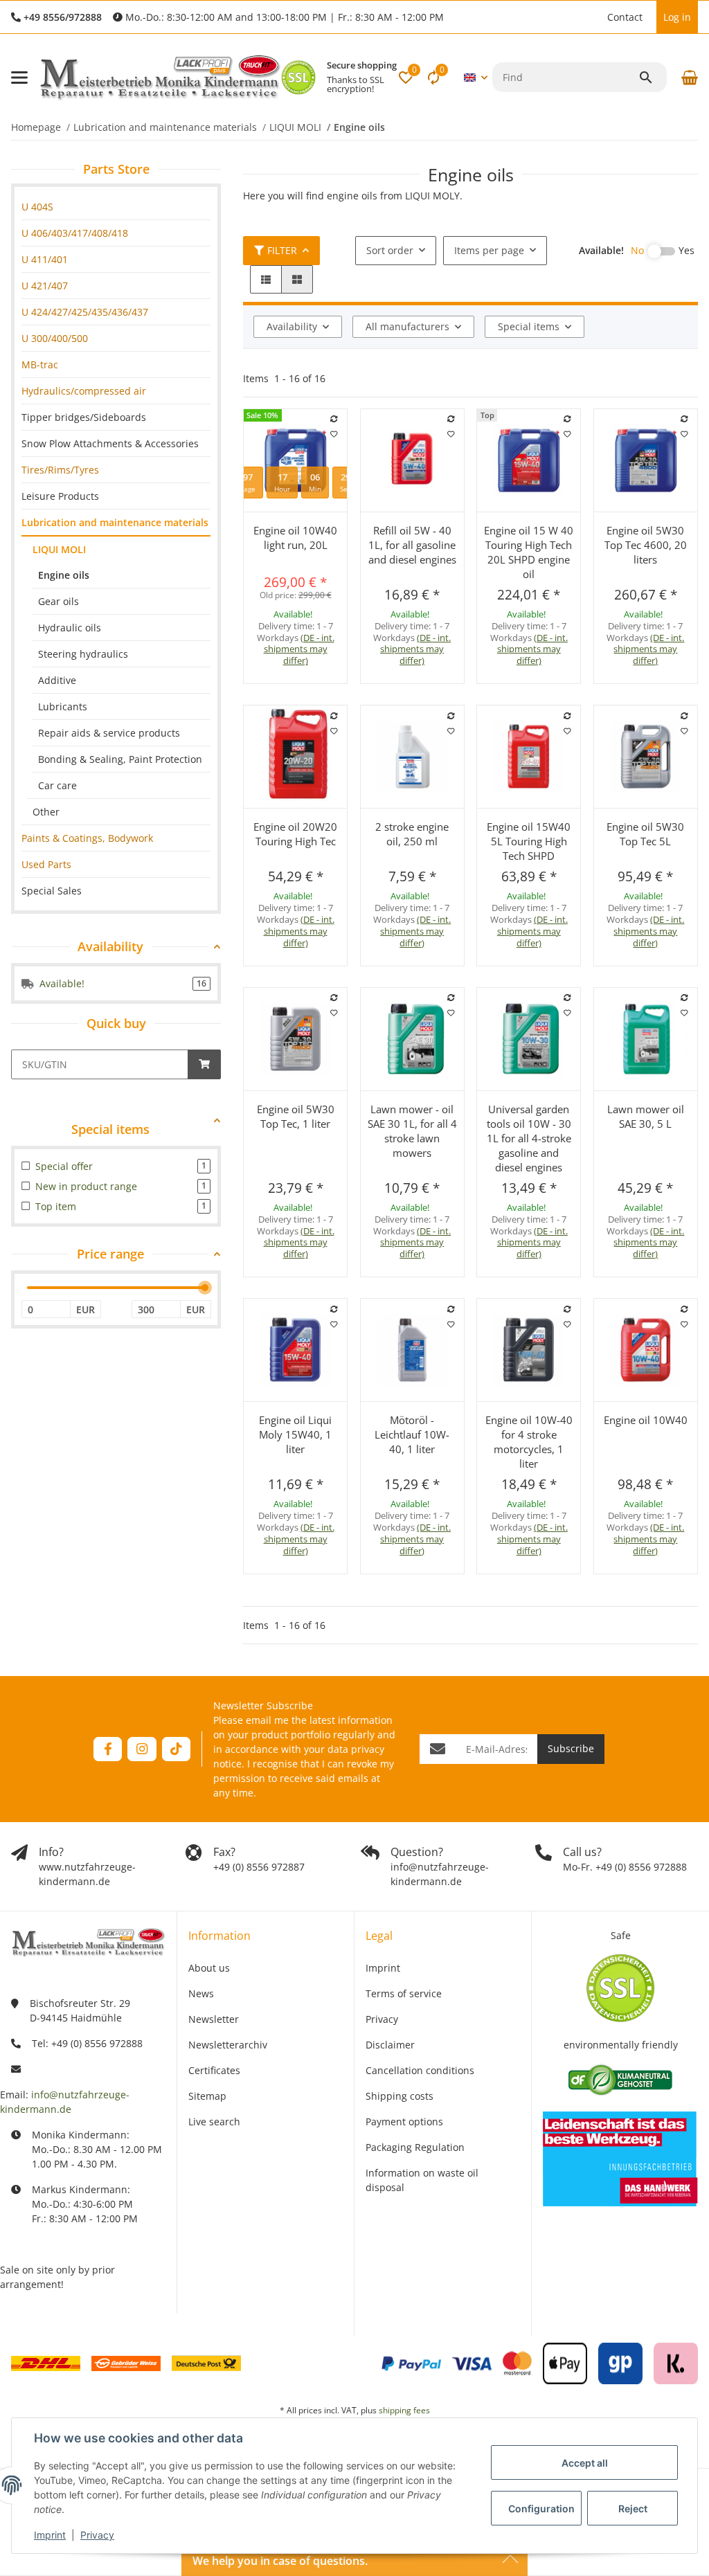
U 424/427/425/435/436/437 (85, 312)
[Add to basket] (204, 1064)
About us (209, 1968)
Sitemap (207, 2096)
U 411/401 (45, 259)
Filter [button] (282, 250)
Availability (292, 326)
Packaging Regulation (415, 2147)
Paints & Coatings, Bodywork (87, 838)
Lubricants (63, 706)
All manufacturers (407, 326)
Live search (214, 2122)
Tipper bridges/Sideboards (84, 417)
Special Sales (52, 891)
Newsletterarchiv (228, 2045)
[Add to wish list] (334, 434)
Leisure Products (60, 496)
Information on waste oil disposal (422, 2180)
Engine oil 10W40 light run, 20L (295, 538)
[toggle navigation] (19, 78)
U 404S (37, 207)
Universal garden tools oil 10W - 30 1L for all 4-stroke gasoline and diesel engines (529, 1138)
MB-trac (40, 364)
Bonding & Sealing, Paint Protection (120, 759)
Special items (529, 326)
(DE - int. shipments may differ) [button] (299, 649)
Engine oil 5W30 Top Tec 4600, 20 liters (646, 545)
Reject (633, 2509)
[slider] (205, 1288)
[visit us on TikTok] (176, 1749)
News (201, 1993)
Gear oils (59, 601)
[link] (116, 207)
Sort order (390, 250)
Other (46, 812)
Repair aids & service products (109, 733)
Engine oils (64, 575)
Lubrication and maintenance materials (115, 522)
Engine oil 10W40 (646, 1420)
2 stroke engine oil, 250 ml (412, 834)
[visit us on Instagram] (142, 1749)
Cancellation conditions (420, 2070)
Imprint (50, 2535)
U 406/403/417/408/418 (75, 233)
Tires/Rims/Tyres (60, 470)
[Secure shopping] (298, 78)
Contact (625, 17)
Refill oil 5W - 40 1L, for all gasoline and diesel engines (412, 545)
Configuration (541, 2509)
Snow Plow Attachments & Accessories (110, 443)
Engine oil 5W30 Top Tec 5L (645, 834)
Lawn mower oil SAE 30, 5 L (646, 1116)
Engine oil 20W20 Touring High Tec (295, 834)
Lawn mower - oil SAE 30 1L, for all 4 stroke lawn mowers (412, 1131)
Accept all (585, 2463)
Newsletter (214, 2019)
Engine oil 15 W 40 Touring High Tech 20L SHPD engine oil (529, 552)
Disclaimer (390, 2045)
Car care (57, 785)
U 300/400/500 (55, 338)
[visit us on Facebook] (108, 1749)
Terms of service (404, 1993)
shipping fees (404, 2410)
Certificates (214, 2070)
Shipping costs (400, 2096)
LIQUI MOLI (59, 549)
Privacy (97, 2535)
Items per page (489, 250)
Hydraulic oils (70, 628)
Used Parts (46, 864)
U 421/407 (45, 286)
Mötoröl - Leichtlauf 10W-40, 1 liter (412, 1434)
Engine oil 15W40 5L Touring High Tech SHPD (529, 841)
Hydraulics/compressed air (84, 391)
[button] (593, 17)
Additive (57, 680)
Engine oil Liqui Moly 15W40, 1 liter (295, 1434)
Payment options (404, 2122)
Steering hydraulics (83, 654)
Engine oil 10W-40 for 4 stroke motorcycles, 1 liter (529, 1442)
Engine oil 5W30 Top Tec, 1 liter (296, 1116)
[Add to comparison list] (334, 419)
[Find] (652, 78)
